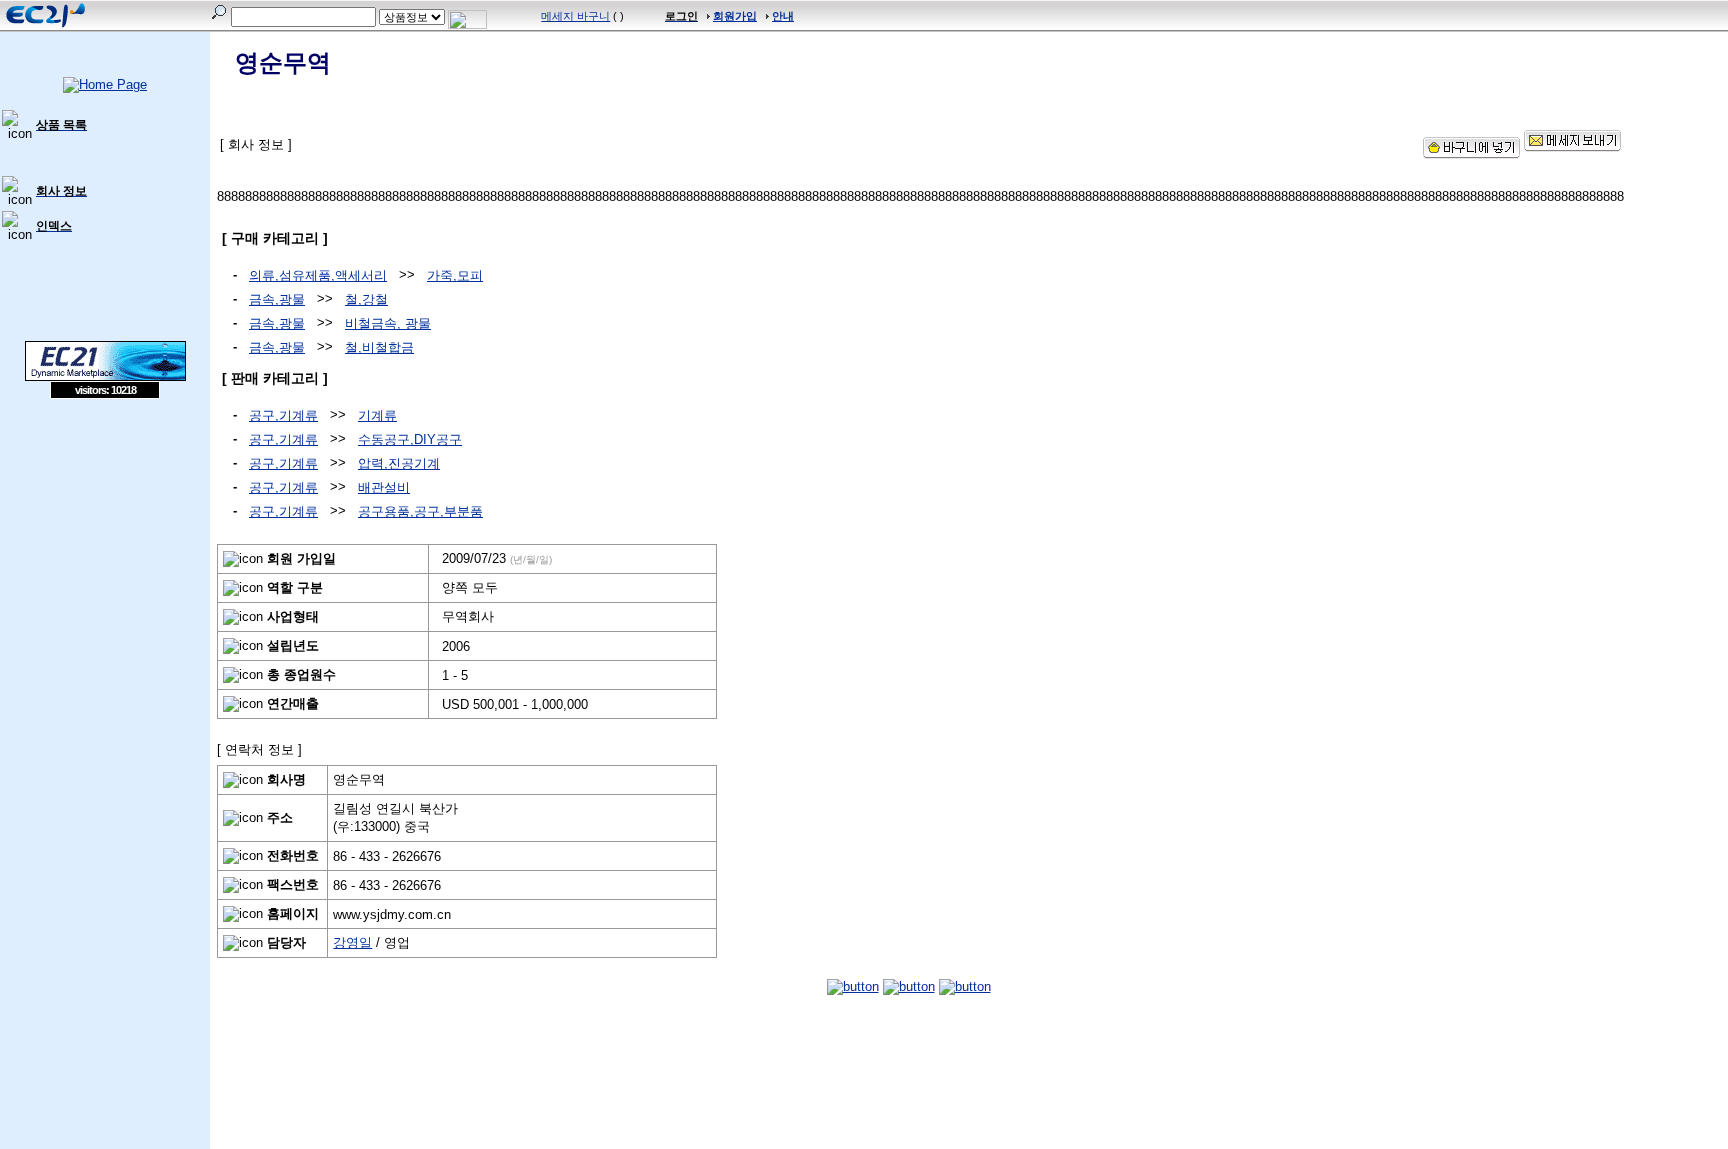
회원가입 (735, 16)
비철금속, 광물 (388, 323)
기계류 (377, 415)
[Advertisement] (105, 544)
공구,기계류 (283, 415)
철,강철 (366, 299)
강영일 (352, 942)
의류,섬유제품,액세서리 (318, 275)
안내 (783, 16)
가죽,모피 (455, 275)
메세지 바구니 (575, 16)
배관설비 (384, 487)
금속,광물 (277, 299)
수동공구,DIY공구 (410, 439)
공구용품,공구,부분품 (420, 511)
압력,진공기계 (399, 463)
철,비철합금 (379, 347)
